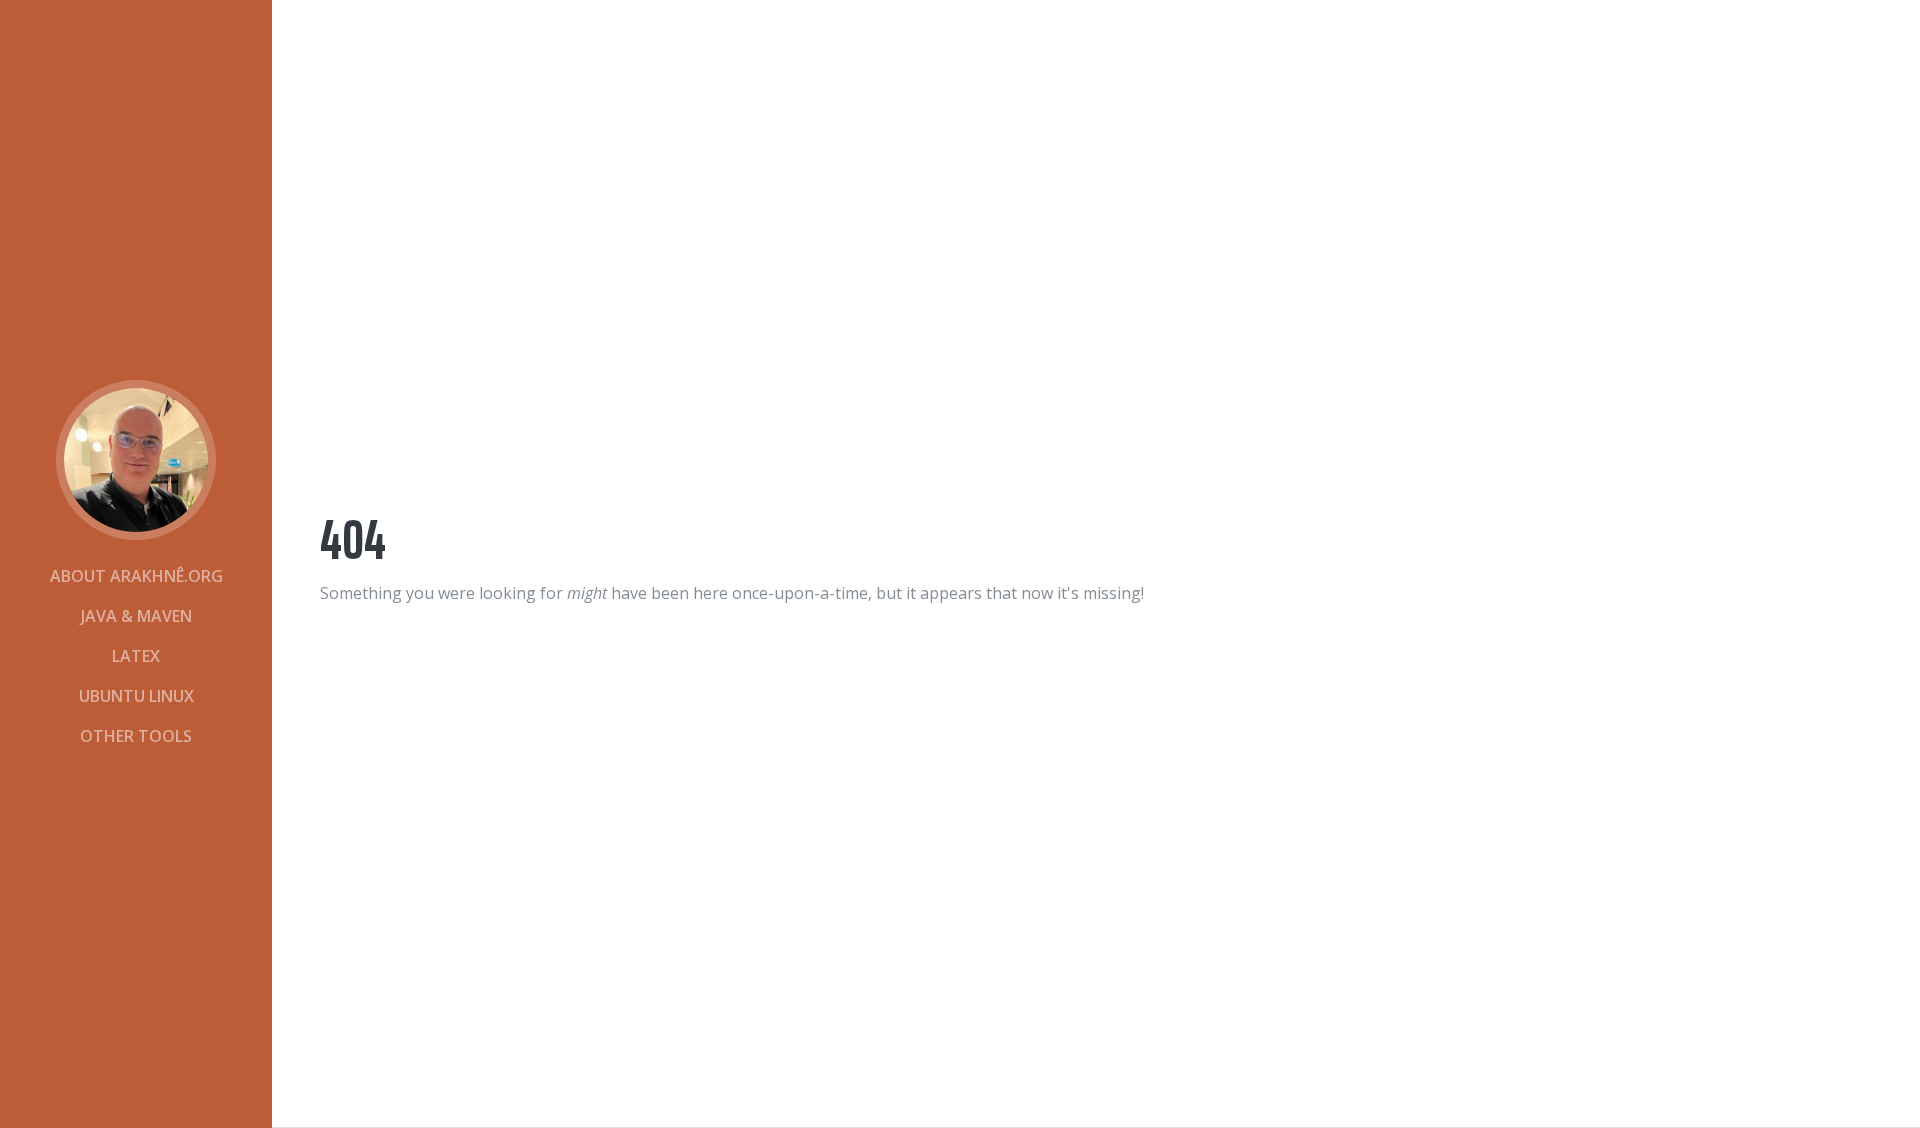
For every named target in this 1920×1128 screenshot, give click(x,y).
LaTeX (136, 656)
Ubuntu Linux (136, 696)
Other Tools (136, 736)
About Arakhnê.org (136, 576)
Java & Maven (136, 616)
